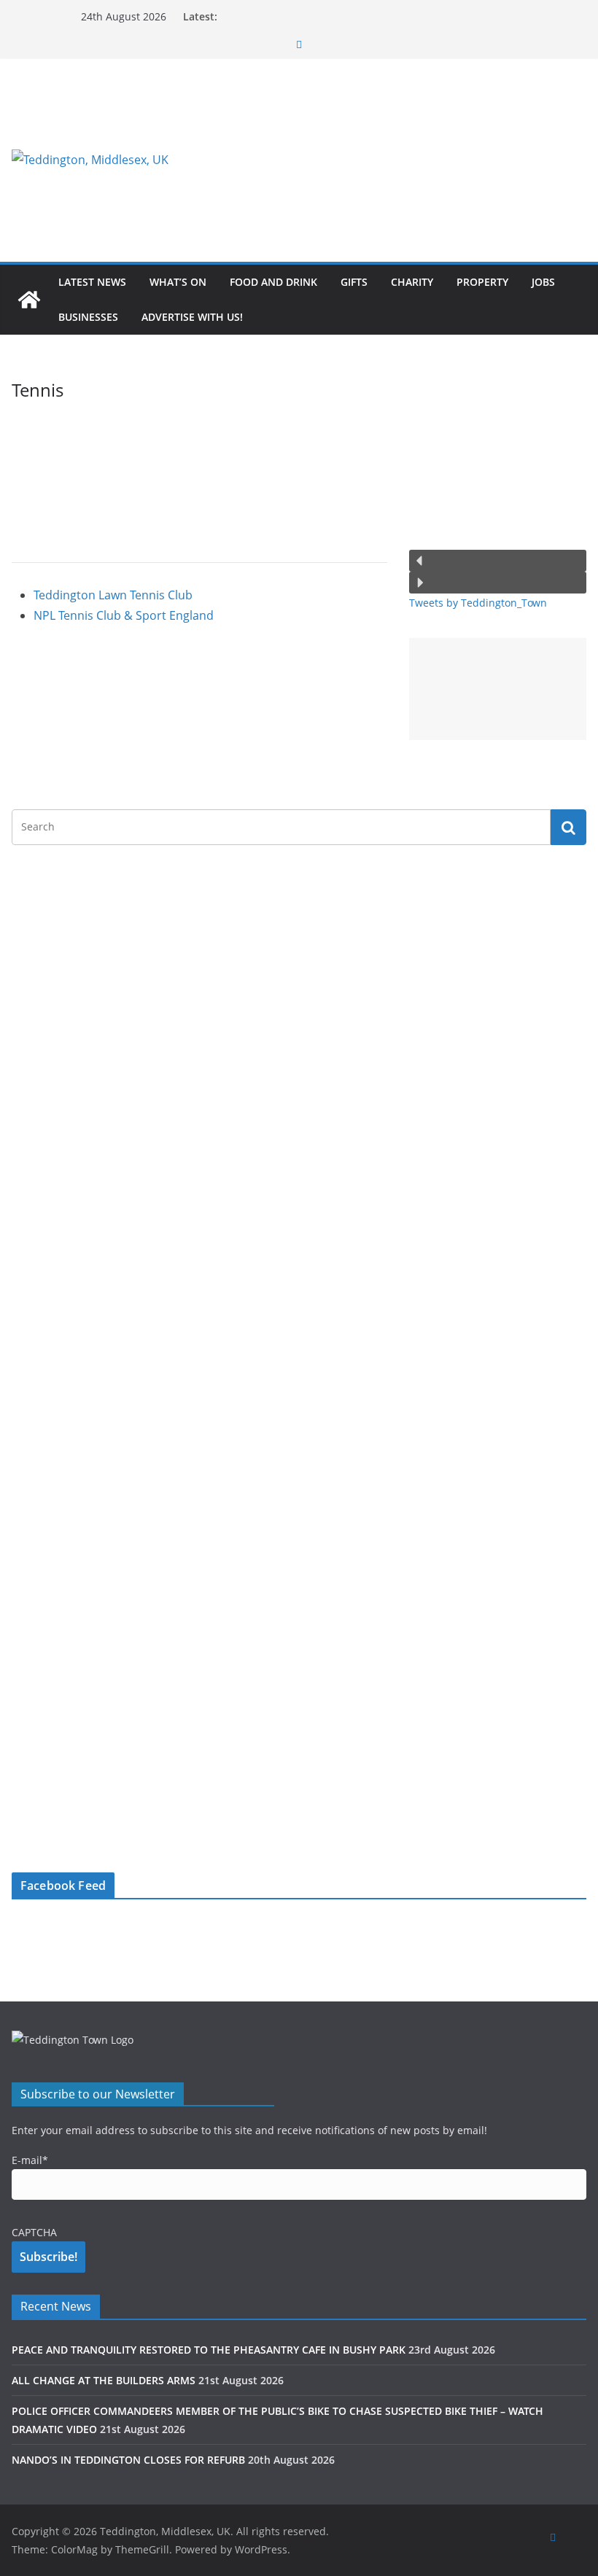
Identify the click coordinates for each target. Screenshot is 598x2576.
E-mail (30, 2160)
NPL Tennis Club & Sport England (124, 615)
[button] (498, 561)
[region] (392, 160)
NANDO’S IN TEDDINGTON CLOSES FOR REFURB (128, 2460)
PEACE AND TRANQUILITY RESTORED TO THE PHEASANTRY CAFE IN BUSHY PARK (209, 2350)
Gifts (354, 282)
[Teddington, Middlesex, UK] (29, 300)
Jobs (543, 282)
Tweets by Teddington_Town (478, 603)
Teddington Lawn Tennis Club (113, 595)
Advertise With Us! (192, 317)
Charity (412, 282)
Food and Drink (273, 282)
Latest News (92, 282)
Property (482, 282)
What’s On (178, 282)
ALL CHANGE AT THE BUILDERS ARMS (104, 2380)
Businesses (88, 317)
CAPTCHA (34, 2232)
